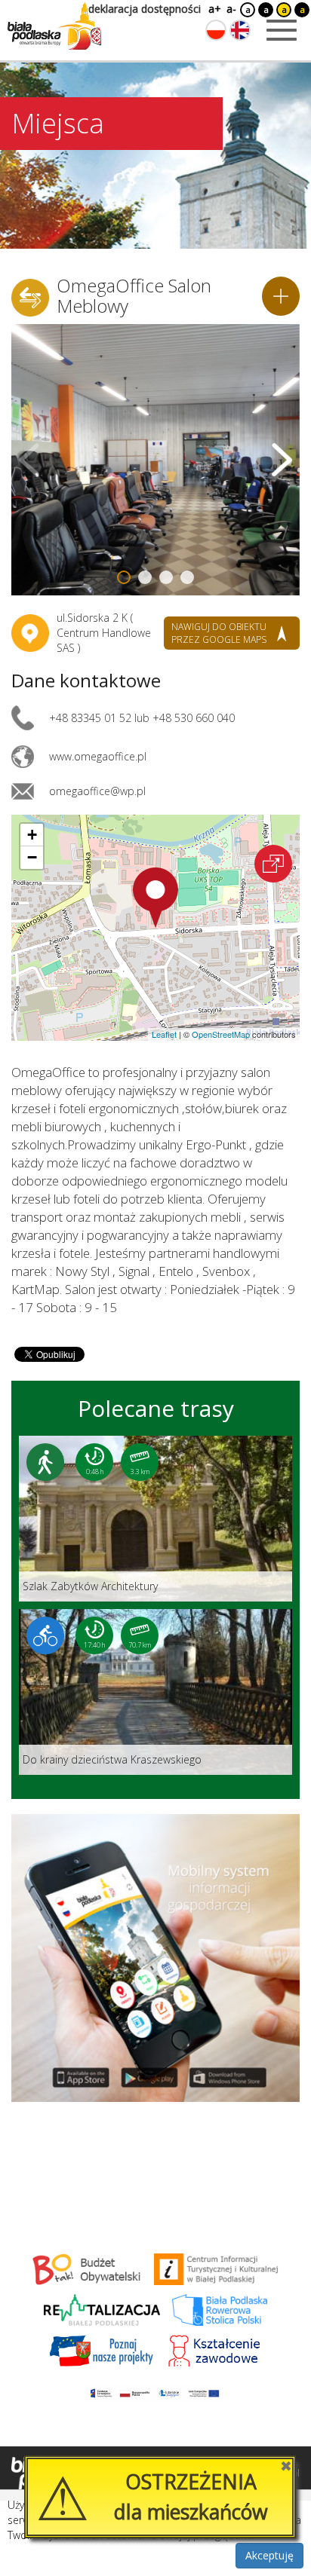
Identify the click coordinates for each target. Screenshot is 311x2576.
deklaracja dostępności (145, 9)
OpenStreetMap (221, 1034)
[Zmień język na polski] (216, 30)
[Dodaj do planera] (281, 296)
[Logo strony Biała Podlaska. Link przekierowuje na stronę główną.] (54, 26)
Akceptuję (269, 2555)
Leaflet (164, 1034)
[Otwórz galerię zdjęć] (155, 460)
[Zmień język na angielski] (240, 30)
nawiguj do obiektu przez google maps (219, 633)
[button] (155, 898)
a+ (214, 9)
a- (231, 9)
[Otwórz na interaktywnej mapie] (273, 864)
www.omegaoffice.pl (98, 756)
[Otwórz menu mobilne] (282, 30)
